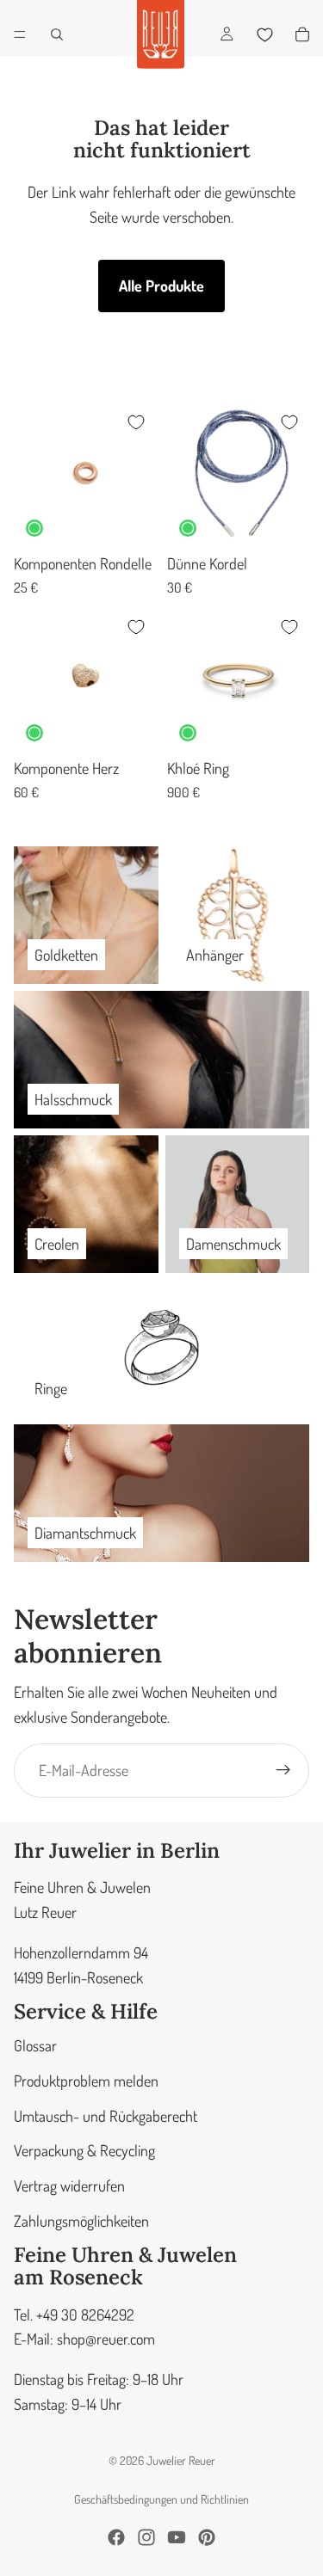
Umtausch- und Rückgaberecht (106, 2115)
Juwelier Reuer (181, 2460)
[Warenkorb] (302, 34)
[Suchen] (57, 34)
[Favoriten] (264, 34)
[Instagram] (146, 2537)
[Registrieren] (283, 1770)
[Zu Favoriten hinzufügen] (136, 422)
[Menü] (20, 34)
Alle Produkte (161, 286)
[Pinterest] (207, 2537)
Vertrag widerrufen (69, 2186)
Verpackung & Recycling (84, 2150)
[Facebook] (116, 2537)
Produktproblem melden (86, 2080)
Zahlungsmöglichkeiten (81, 2220)
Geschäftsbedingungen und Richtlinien (161, 2499)
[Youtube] (177, 2537)
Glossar (35, 2044)
